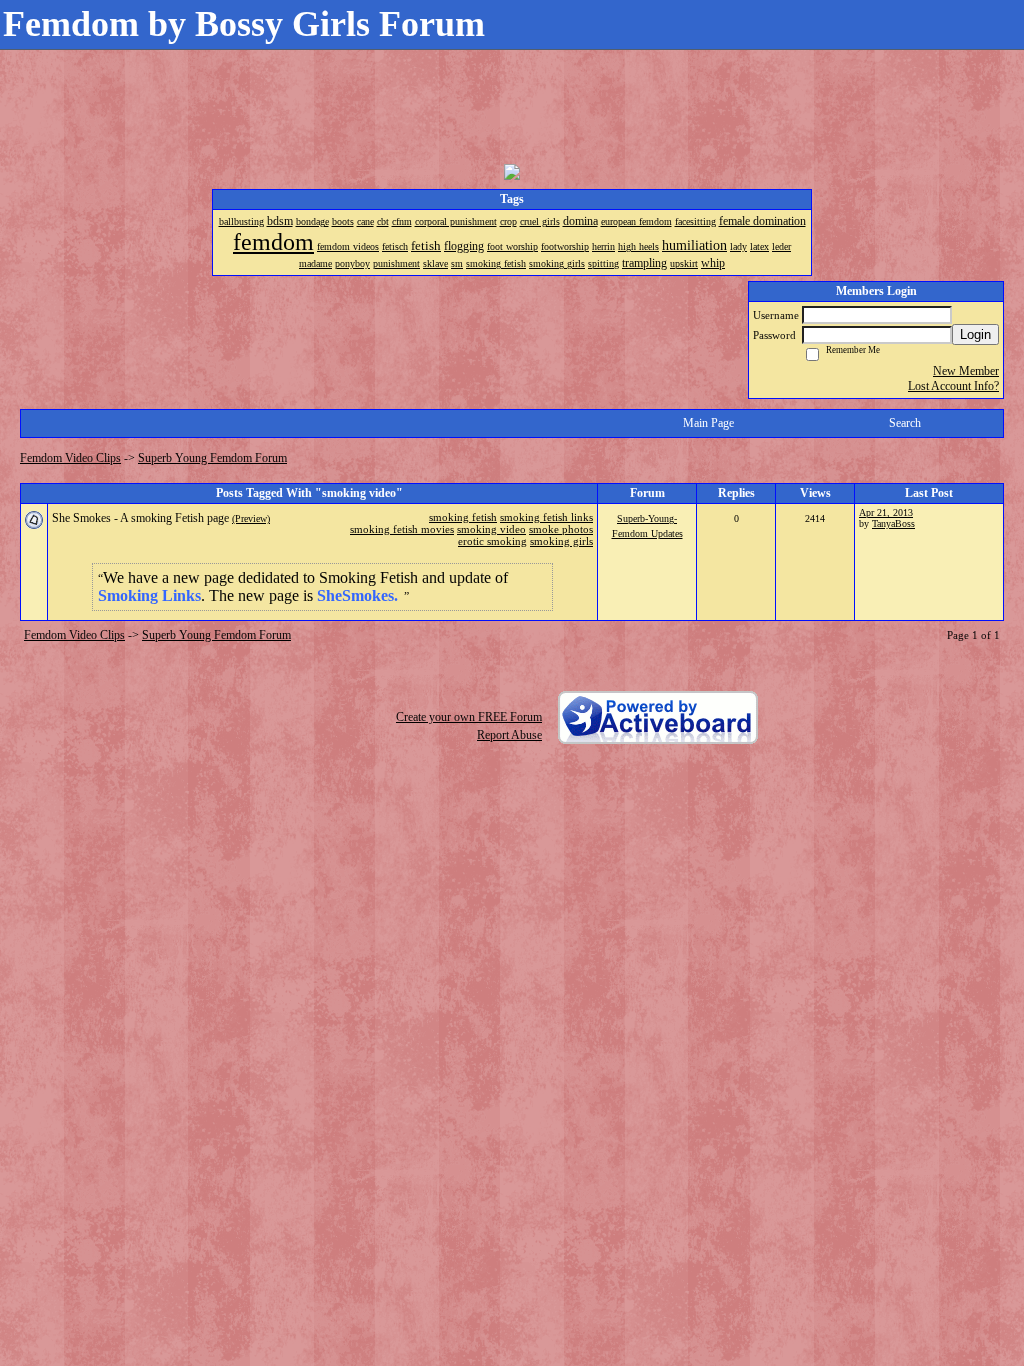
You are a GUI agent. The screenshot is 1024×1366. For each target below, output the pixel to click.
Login (975, 334)
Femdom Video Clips (70, 458)
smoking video (491, 529)
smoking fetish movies (402, 529)
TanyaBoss (893, 523)
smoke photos (561, 529)
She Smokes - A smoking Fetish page (140, 518)
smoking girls (561, 541)
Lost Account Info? (953, 386)
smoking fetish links (546, 517)
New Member (966, 371)
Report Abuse (509, 735)
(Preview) (251, 518)
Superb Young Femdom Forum (212, 458)
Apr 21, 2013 (886, 512)
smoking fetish (463, 517)
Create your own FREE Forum (469, 717)
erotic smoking (492, 541)
